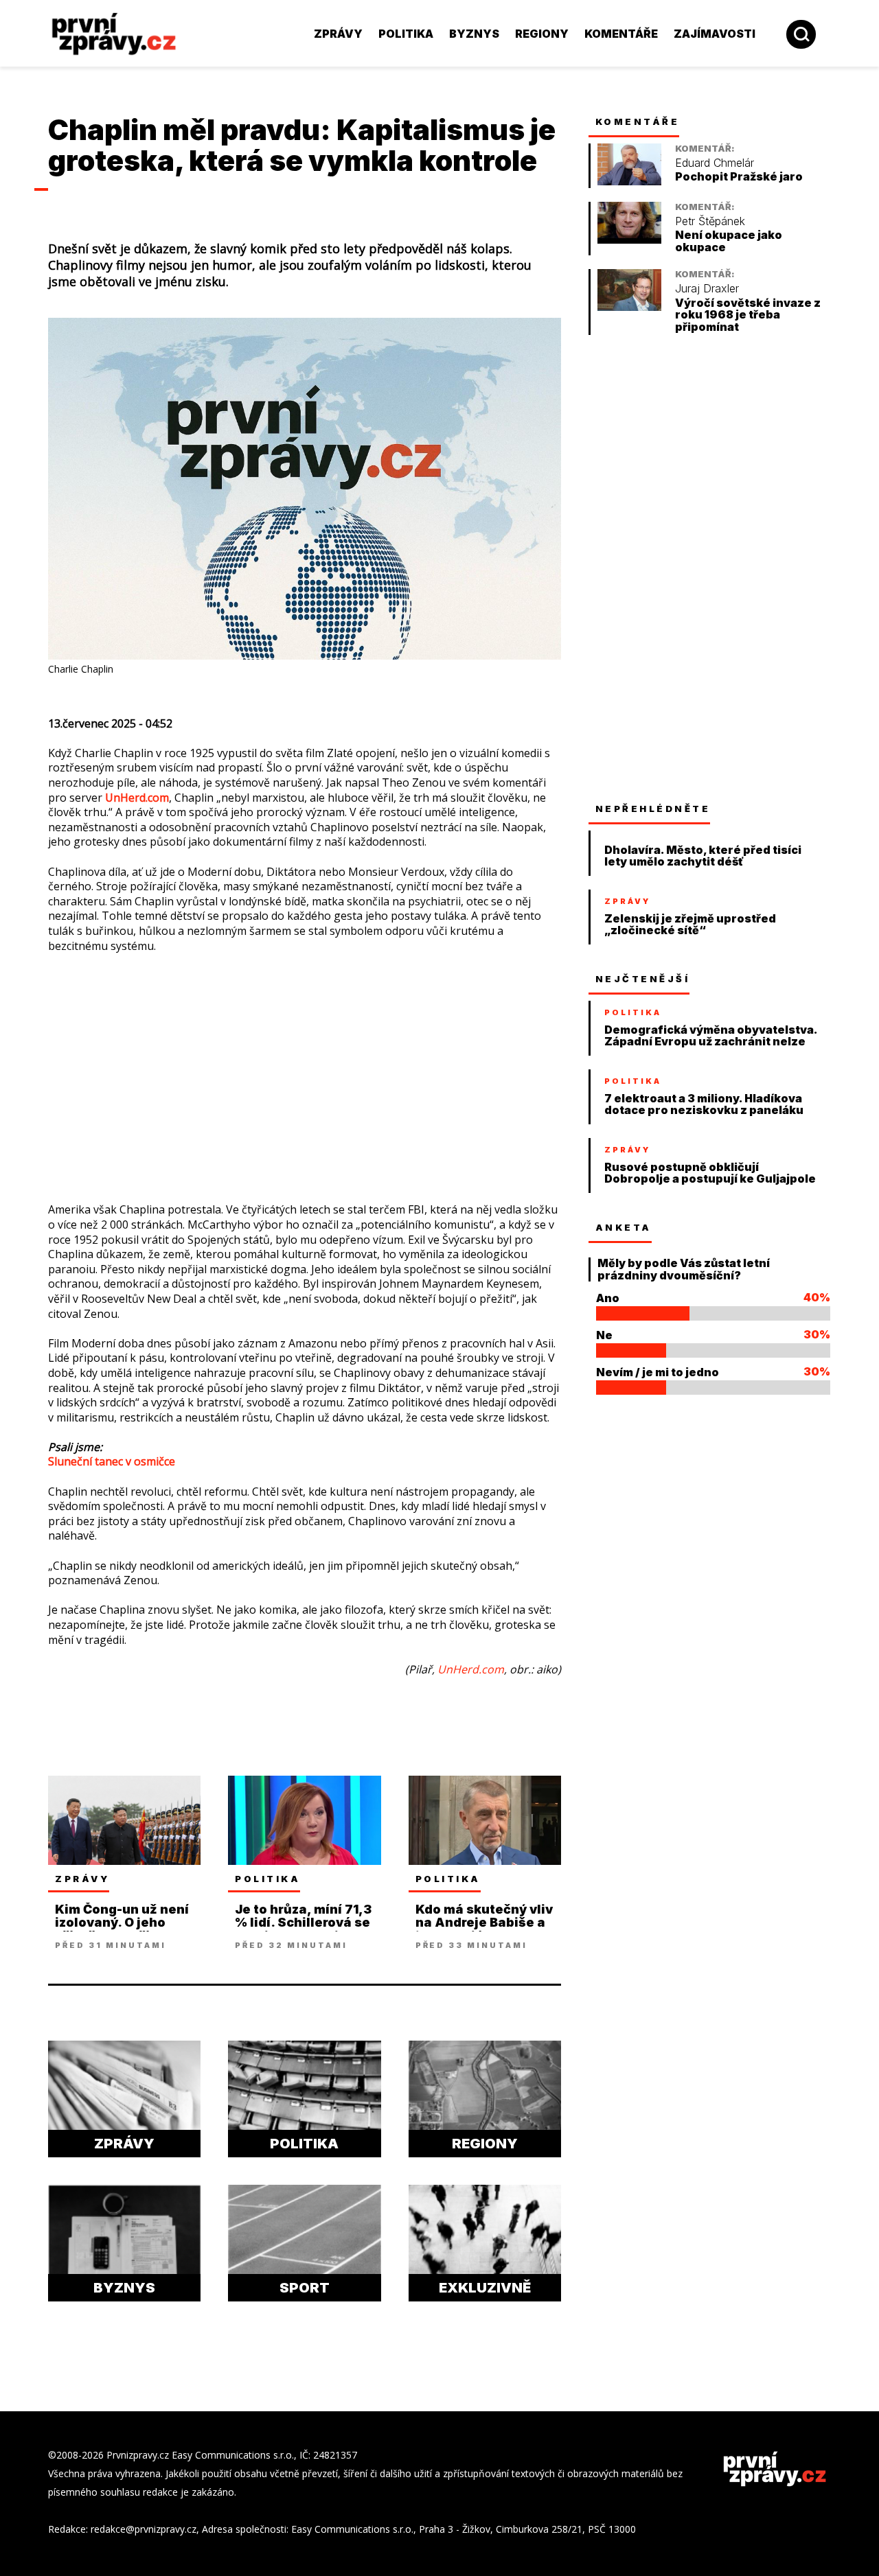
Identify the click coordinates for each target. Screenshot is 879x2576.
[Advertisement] (305, 1065)
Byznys (474, 34)
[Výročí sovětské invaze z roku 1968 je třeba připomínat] (629, 307)
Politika (406, 34)
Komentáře (621, 34)
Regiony (542, 34)
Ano (608, 1298)
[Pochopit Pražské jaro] (629, 182)
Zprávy (338, 34)
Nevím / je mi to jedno (658, 1372)
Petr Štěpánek (710, 221)
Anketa (624, 1227)
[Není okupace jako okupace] (629, 240)
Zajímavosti (715, 34)
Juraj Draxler (707, 289)
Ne (604, 1335)
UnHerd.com (137, 798)
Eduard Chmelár (715, 163)
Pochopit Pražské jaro (739, 177)
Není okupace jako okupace (729, 241)
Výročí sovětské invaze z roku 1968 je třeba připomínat (748, 315)
